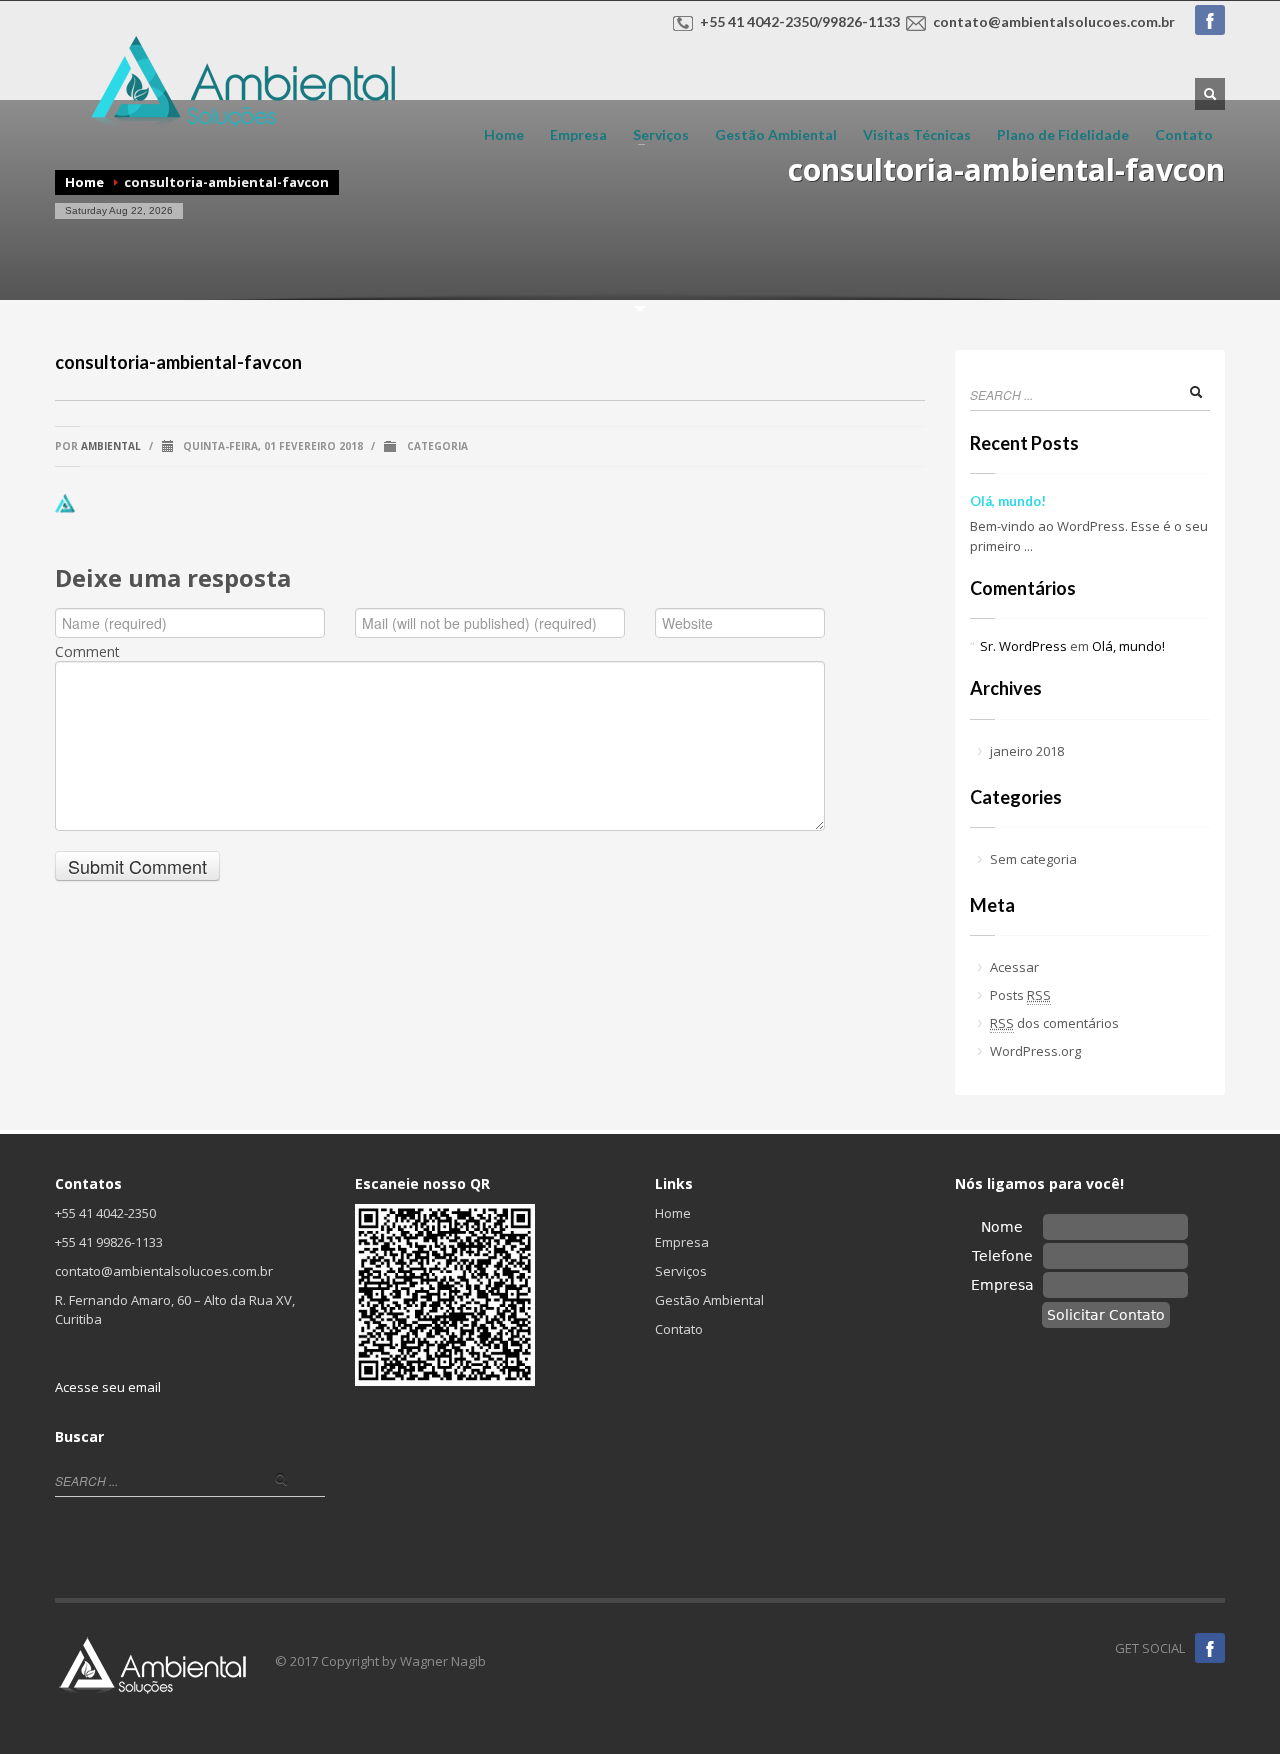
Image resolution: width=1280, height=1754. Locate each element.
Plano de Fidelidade (1063, 135)
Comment (87, 652)
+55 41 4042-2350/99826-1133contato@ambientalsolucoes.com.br (937, 21)
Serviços (655, 135)
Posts (1020, 995)
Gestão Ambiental (776, 135)
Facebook (1210, 20)
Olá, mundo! (1008, 501)
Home (504, 135)
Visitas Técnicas (917, 135)
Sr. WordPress (1023, 646)
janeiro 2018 (1027, 751)
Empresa (578, 135)
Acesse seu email (108, 1387)
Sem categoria (1033, 859)
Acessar (1014, 967)
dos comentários (1054, 1023)
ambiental (111, 446)
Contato (1184, 135)
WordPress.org (1035, 1051)
